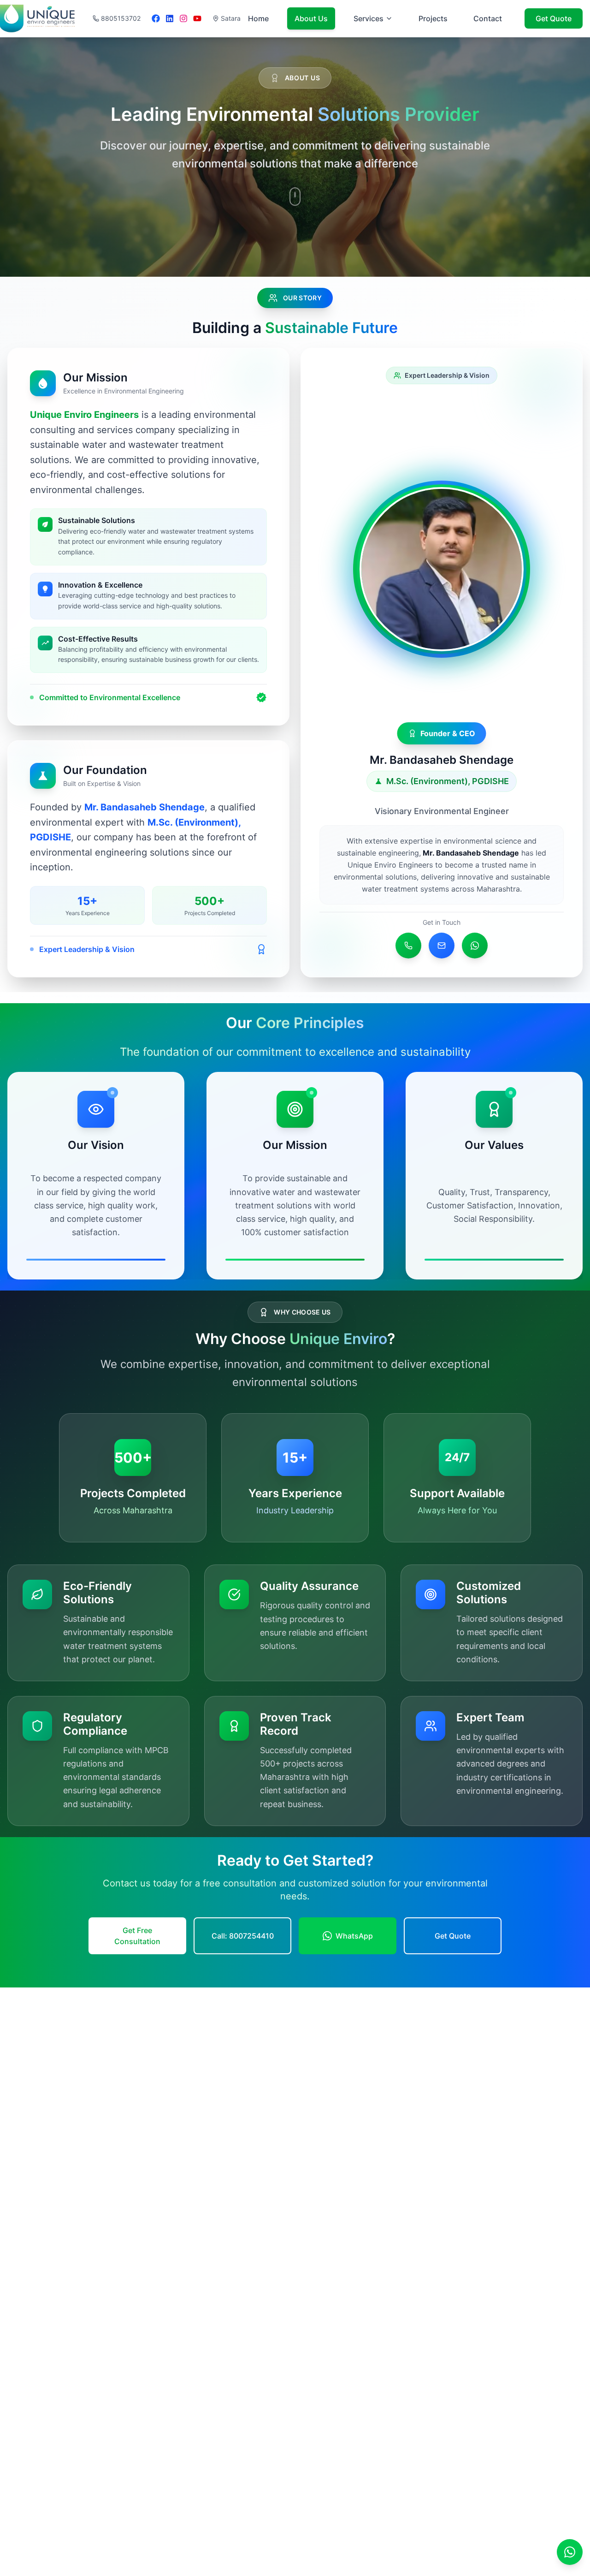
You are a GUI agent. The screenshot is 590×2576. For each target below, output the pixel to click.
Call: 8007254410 (243, 1936)
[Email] (442, 946)
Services (369, 18)
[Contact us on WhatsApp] (570, 2552)
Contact (488, 18)
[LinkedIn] (170, 18)
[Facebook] (156, 18)
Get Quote (554, 18)
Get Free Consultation (137, 1936)
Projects (433, 18)
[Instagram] (183, 18)
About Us (311, 18)
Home (258, 18)
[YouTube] (197, 18)
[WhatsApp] (475, 946)
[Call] (408, 946)
